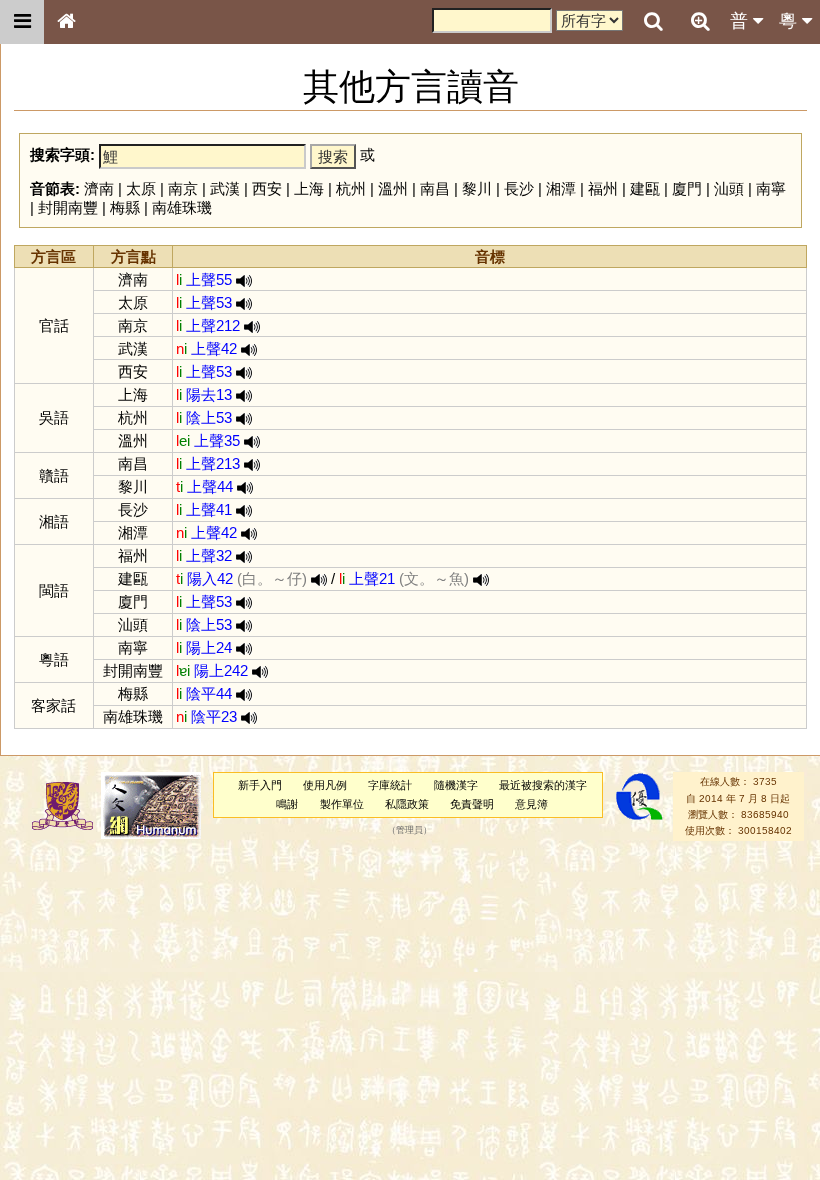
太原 (141, 188)
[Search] (653, 22)
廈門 (687, 188)
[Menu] (22, 22)
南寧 (771, 188)
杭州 (351, 188)
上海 (309, 188)
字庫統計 (390, 785)
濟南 (99, 188)
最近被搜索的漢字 (543, 785)
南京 (183, 188)
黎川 (477, 188)
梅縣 (125, 207)
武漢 (225, 188)
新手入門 (260, 785)
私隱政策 (407, 804)
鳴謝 (287, 804)
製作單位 (342, 804)
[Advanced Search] (700, 21)
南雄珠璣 (182, 207)
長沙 (519, 188)
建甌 (645, 188)
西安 (267, 188)
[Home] (66, 22)
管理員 (409, 831)
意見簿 (531, 804)
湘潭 (561, 188)
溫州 (393, 188)
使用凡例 (325, 785)
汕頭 (729, 188)
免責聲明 (472, 804)
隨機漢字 (456, 785)
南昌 (435, 188)
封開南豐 (68, 207)
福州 (603, 188)
